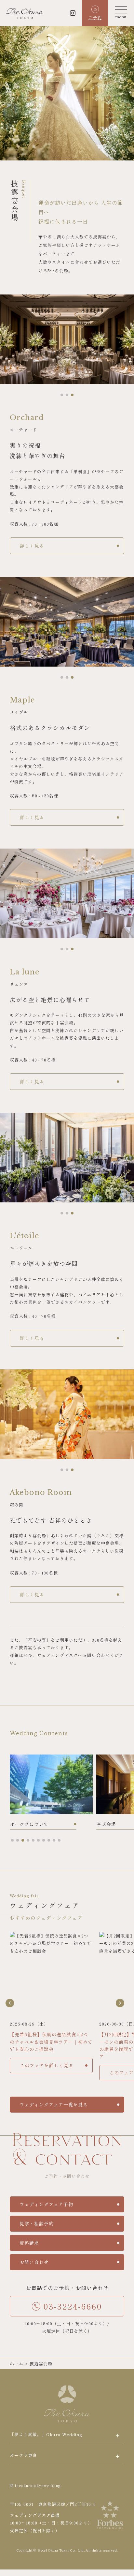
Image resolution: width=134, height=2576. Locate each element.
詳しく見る (32, 546)
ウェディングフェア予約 (46, 2204)
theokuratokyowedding (38, 2486)
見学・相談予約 (37, 2223)
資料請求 (29, 2243)
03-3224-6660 (73, 2306)
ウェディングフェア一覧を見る (54, 2104)
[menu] (121, 10)
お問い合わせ (34, 2262)
